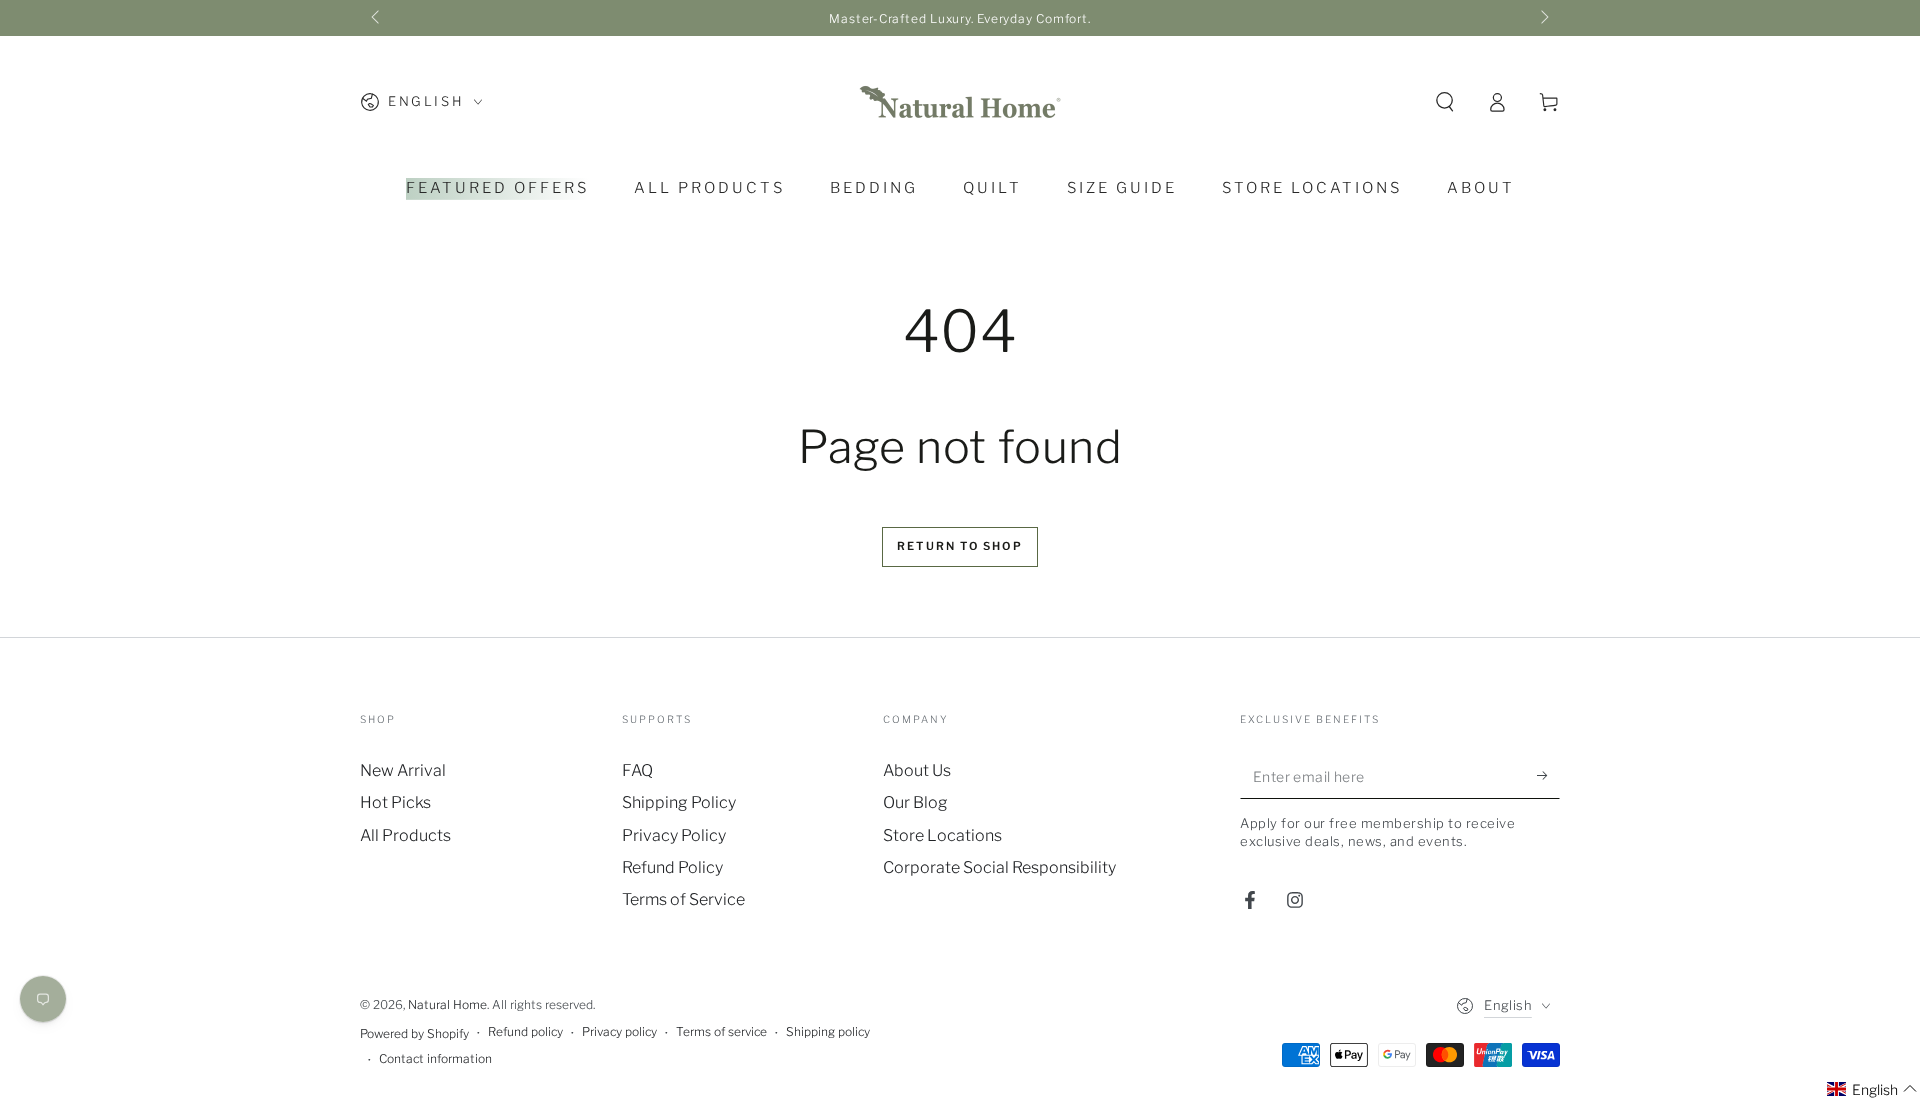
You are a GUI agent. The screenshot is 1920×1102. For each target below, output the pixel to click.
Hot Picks (395, 802)
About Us (917, 770)
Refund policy (525, 1031)
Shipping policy (828, 1031)
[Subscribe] (1548, 776)
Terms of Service (683, 899)
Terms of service (721, 1031)
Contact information (435, 1058)
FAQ (637, 770)
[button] (1445, 102)
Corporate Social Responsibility (999, 867)
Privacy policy (619, 1031)
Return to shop (960, 546)
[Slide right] (1543, 18)
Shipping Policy (679, 802)
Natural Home (447, 1004)
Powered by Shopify (414, 1033)
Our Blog (915, 802)
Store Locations (942, 835)
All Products (405, 835)
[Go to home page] (960, 102)
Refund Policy (672, 867)
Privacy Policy (674, 835)
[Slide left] (377, 18)
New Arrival (403, 770)
